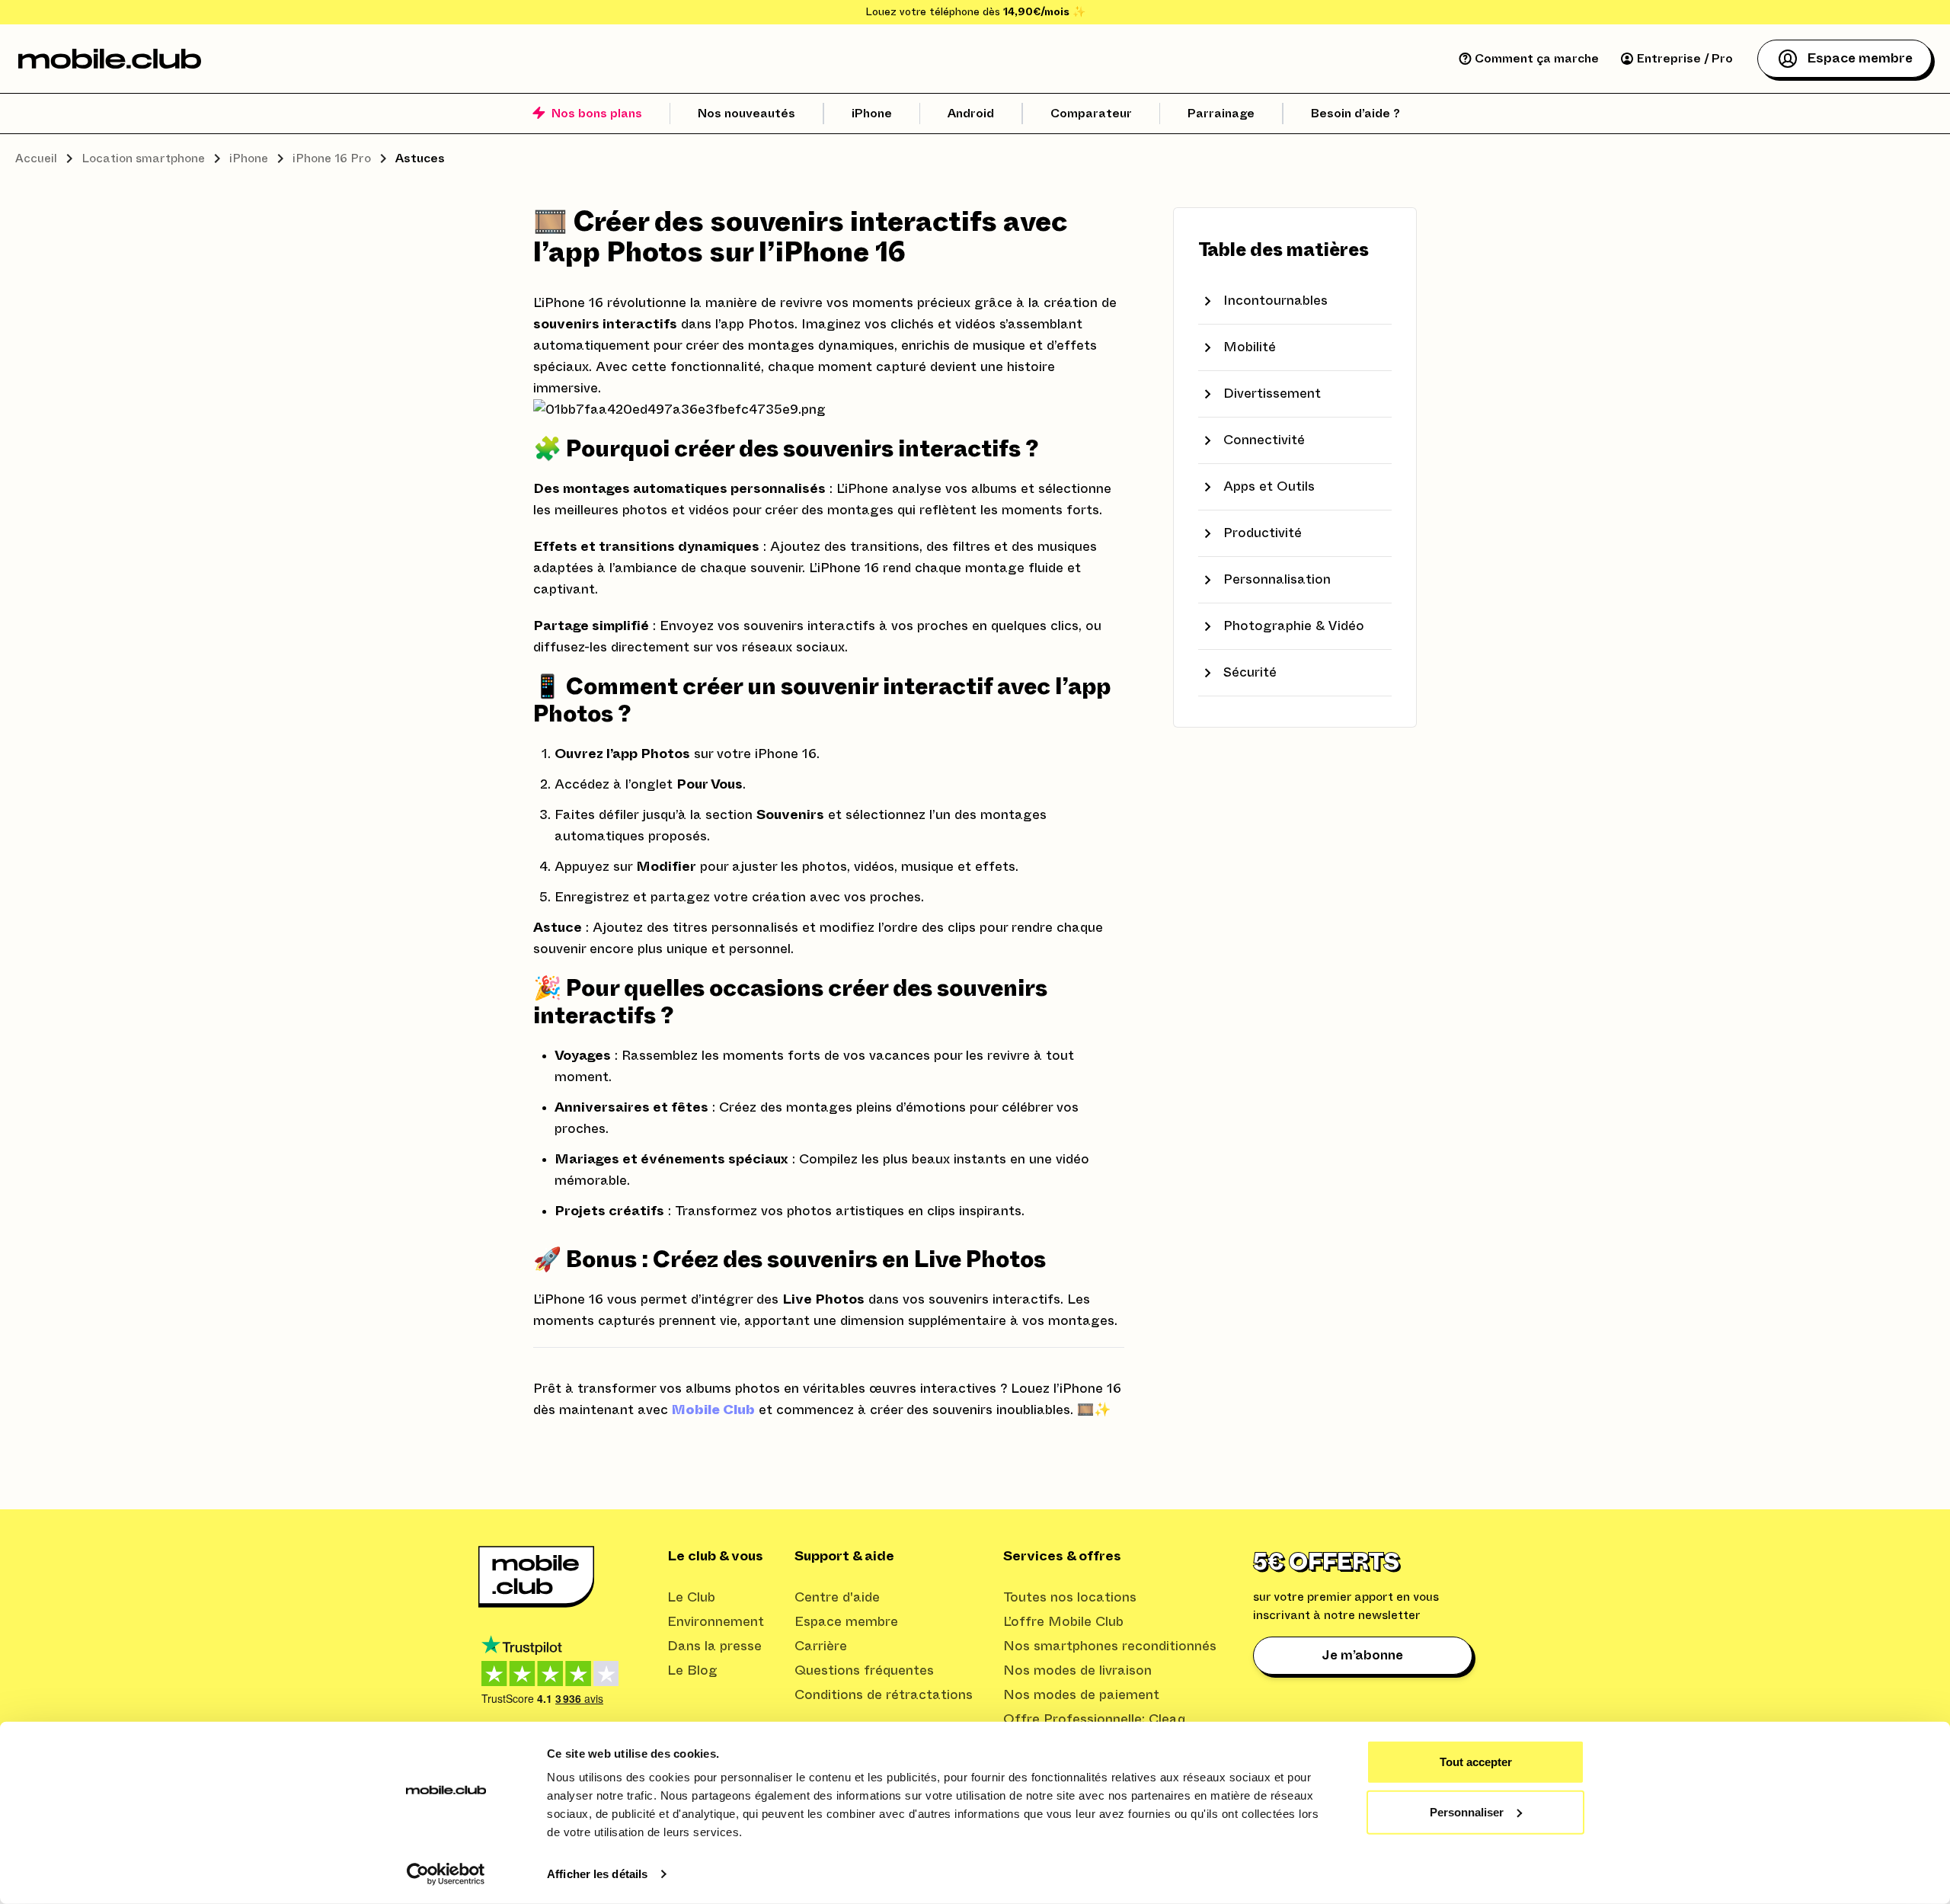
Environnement (716, 1622)
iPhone (249, 158)
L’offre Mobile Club (1063, 1622)
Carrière (821, 1646)
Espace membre (846, 1622)
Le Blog (692, 1671)
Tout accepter (1476, 1762)
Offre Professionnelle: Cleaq (1094, 1720)
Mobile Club (713, 1410)
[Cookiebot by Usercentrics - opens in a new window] (446, 1874)
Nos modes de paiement (1081, 1695)
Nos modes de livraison (1077, 1671)
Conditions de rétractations (884, 1695)
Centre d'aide (837, 1598)
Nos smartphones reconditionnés (1110, 1646)
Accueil (36, 158)
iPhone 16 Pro (332, 158)
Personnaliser (1467, 1811)
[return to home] (110, 59)
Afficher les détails (597, 1874)
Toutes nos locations (1070, 1598)
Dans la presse (714, 1646)
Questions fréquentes (864, 1671)
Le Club (691, 1598)
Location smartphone (143, 158)
